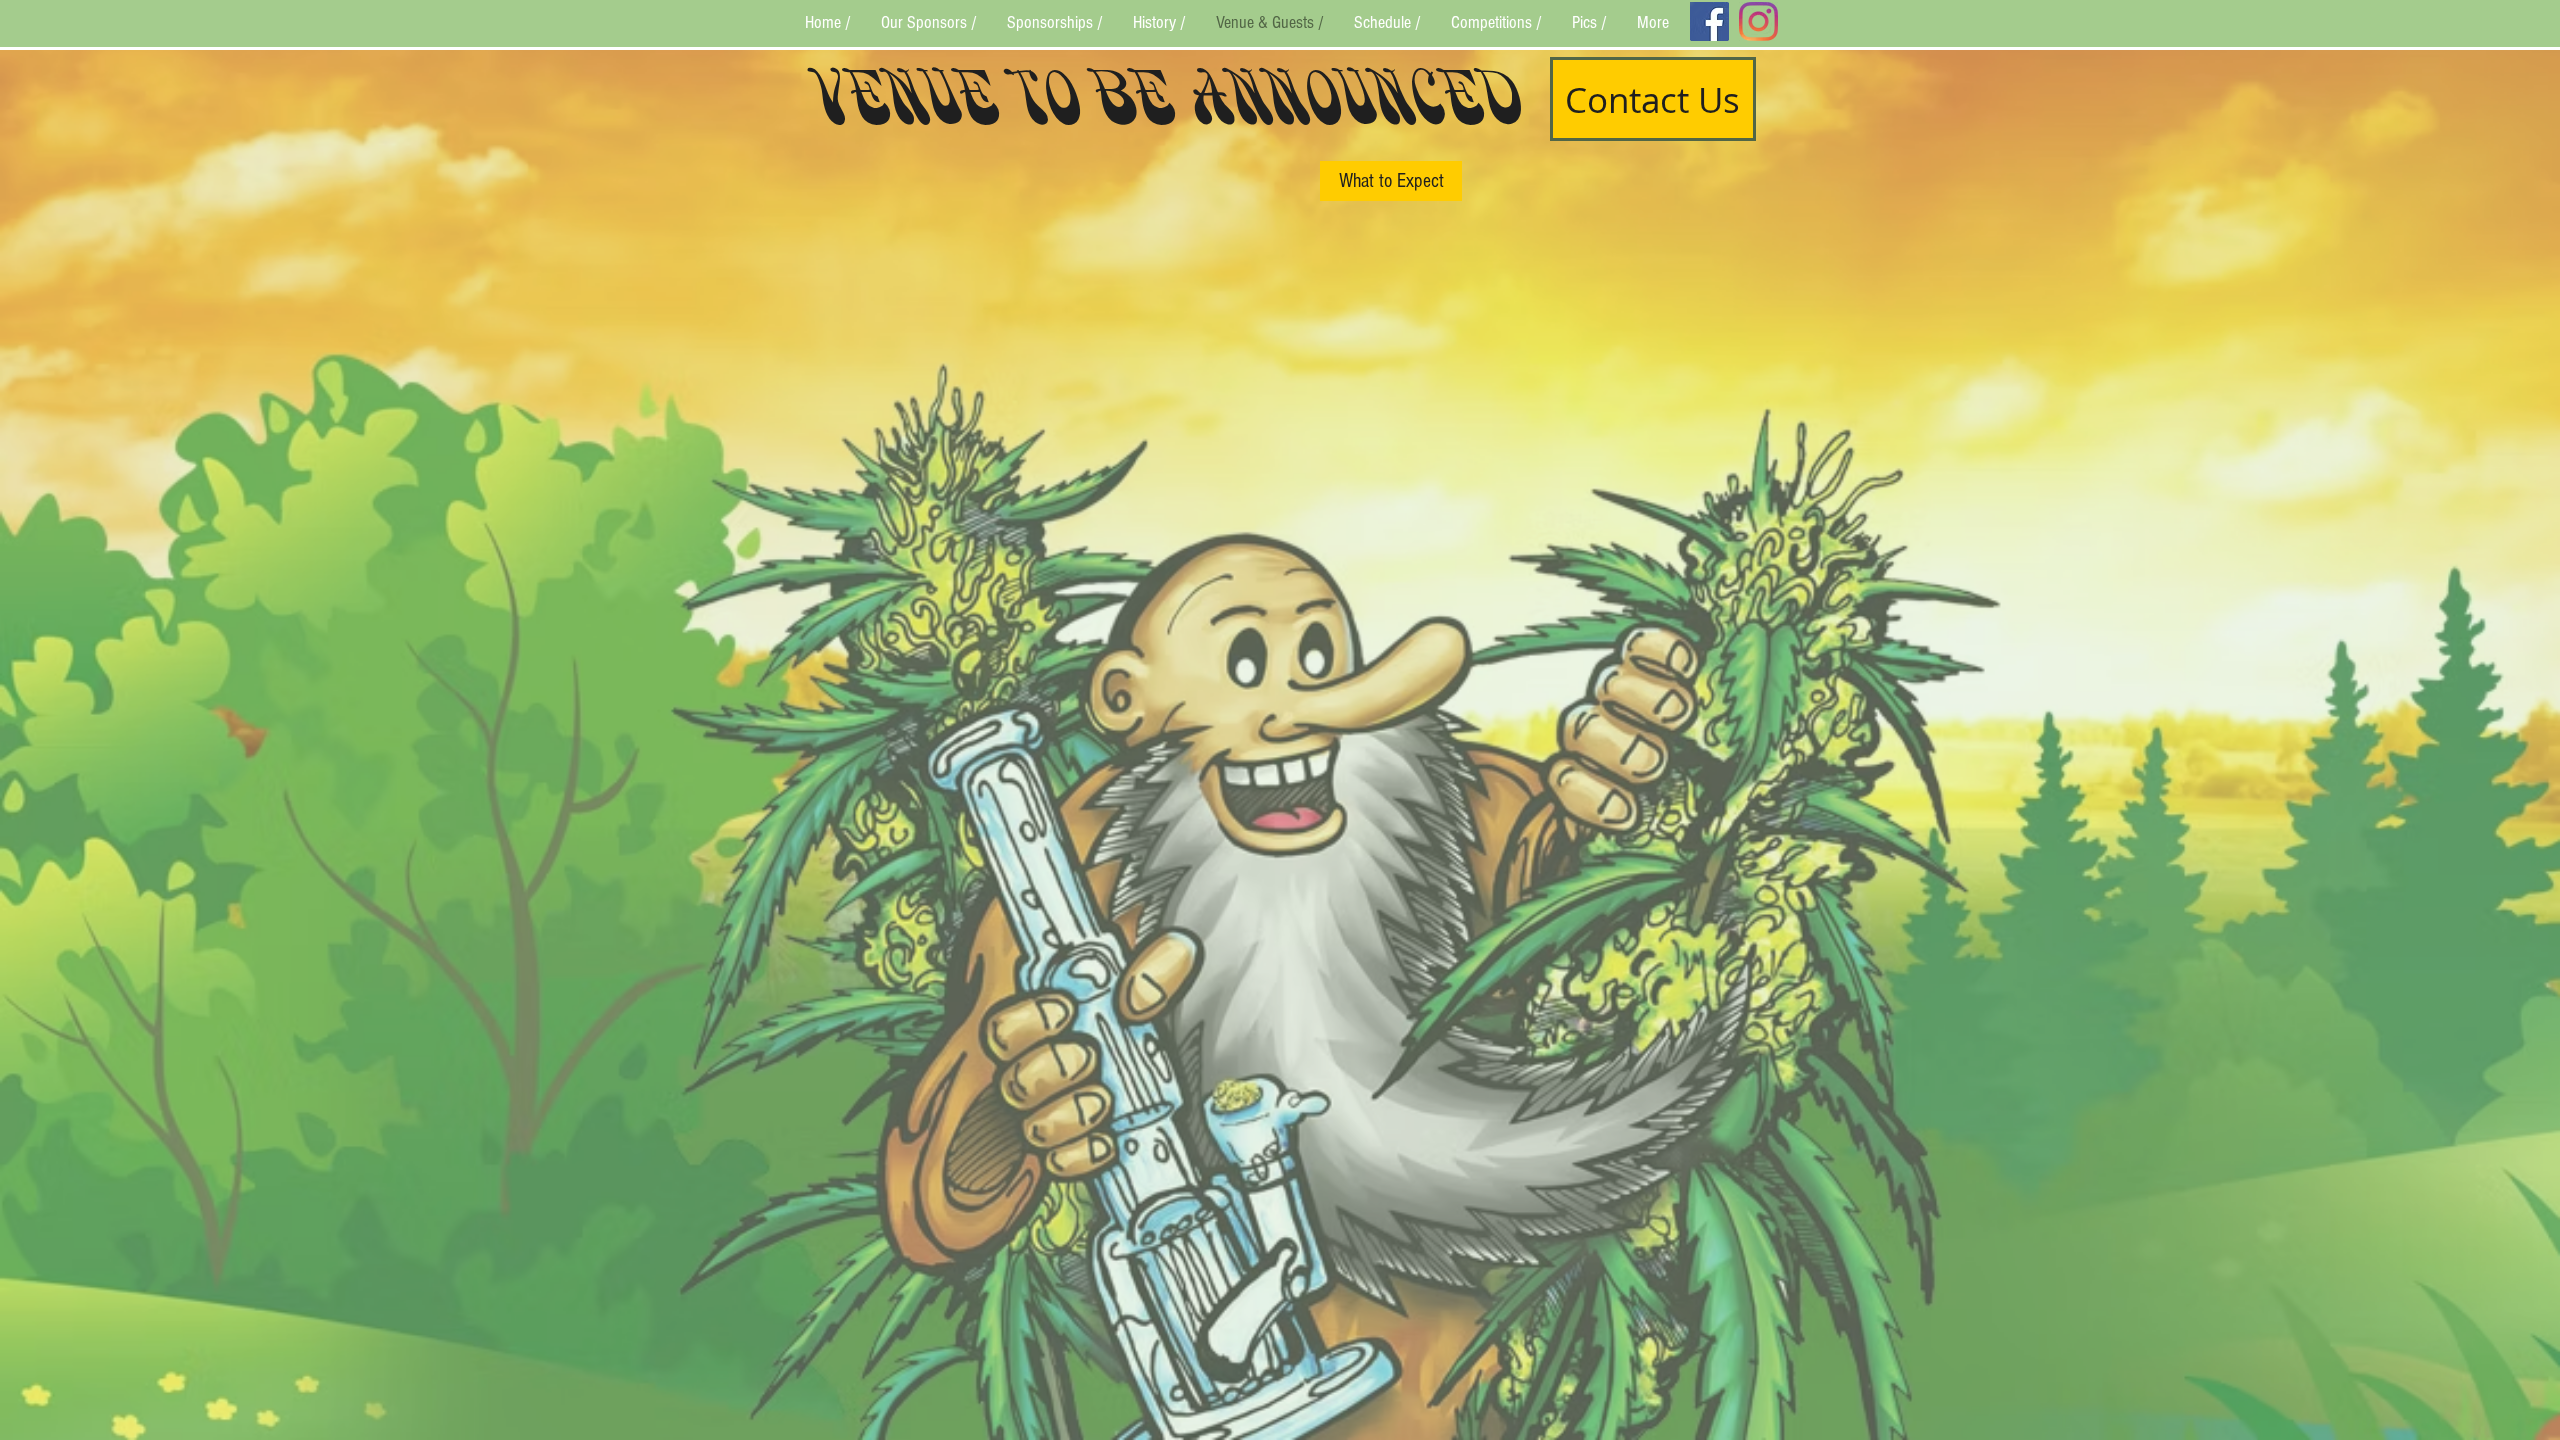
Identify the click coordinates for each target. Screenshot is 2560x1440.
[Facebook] (1709, 21)
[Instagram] (1758, 21)
